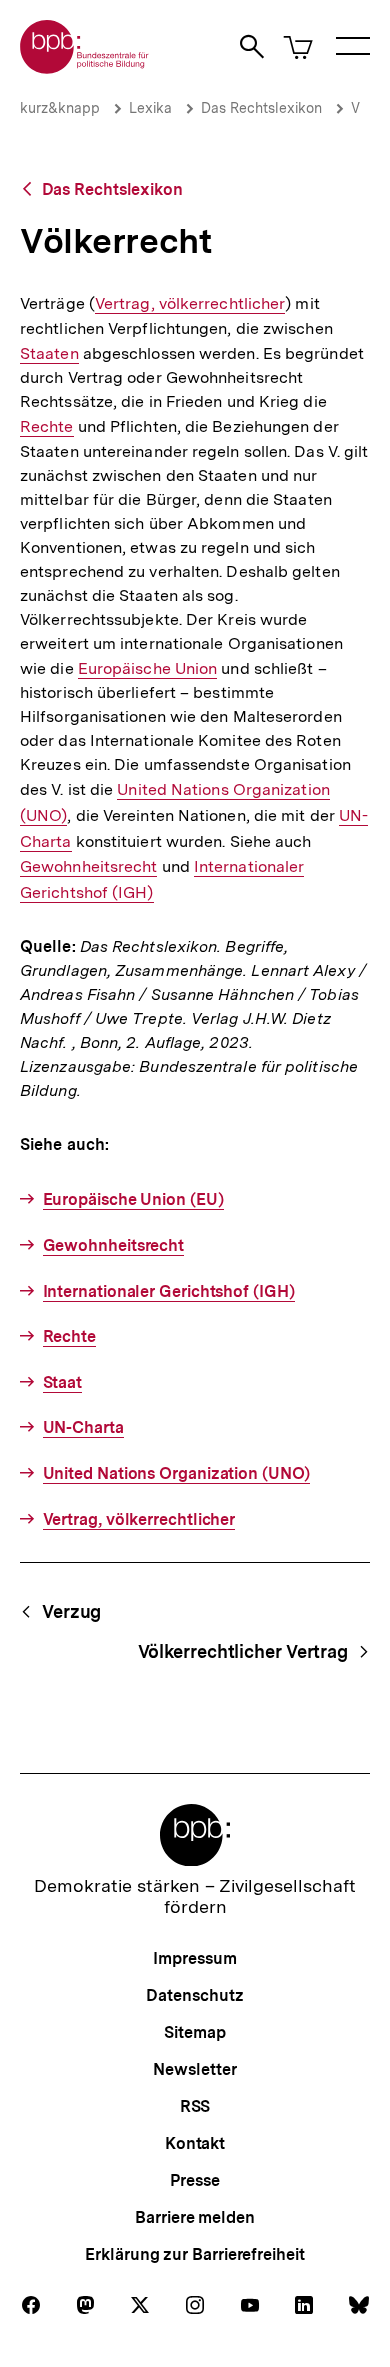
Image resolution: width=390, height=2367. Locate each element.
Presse (194, 2180)
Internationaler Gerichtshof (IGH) (169, 1291)
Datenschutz (194, 1995)
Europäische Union (148, 669)
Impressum (194, 1958)
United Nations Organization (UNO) (176, 1473)
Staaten (49, 354)
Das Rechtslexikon (261, 108)
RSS (195, 2106)
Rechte (47, 427)
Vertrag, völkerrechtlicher (190, 304)
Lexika (150, 108)
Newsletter (194, 2069)
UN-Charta (83, 1427)
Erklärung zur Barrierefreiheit (194, 2254)
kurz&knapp (60, 108)
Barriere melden (195, 2217)
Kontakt (195, 2143)
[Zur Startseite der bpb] (85, 67)
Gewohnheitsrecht (88, 867)
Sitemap (194, 2032)
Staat (62, 1382)
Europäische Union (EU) (133, 1199)
